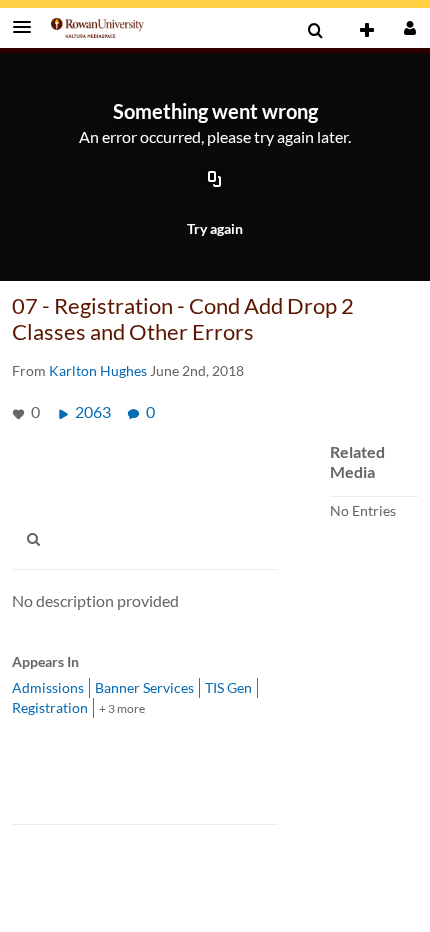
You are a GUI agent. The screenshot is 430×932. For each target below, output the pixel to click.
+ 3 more (122, 708)
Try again (215, 228)
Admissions (48, 687)
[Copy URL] (215, 180)
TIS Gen (228, 687)
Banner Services (144, 687)
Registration (50, 707)
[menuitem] (315, 31)
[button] (28, 27)
